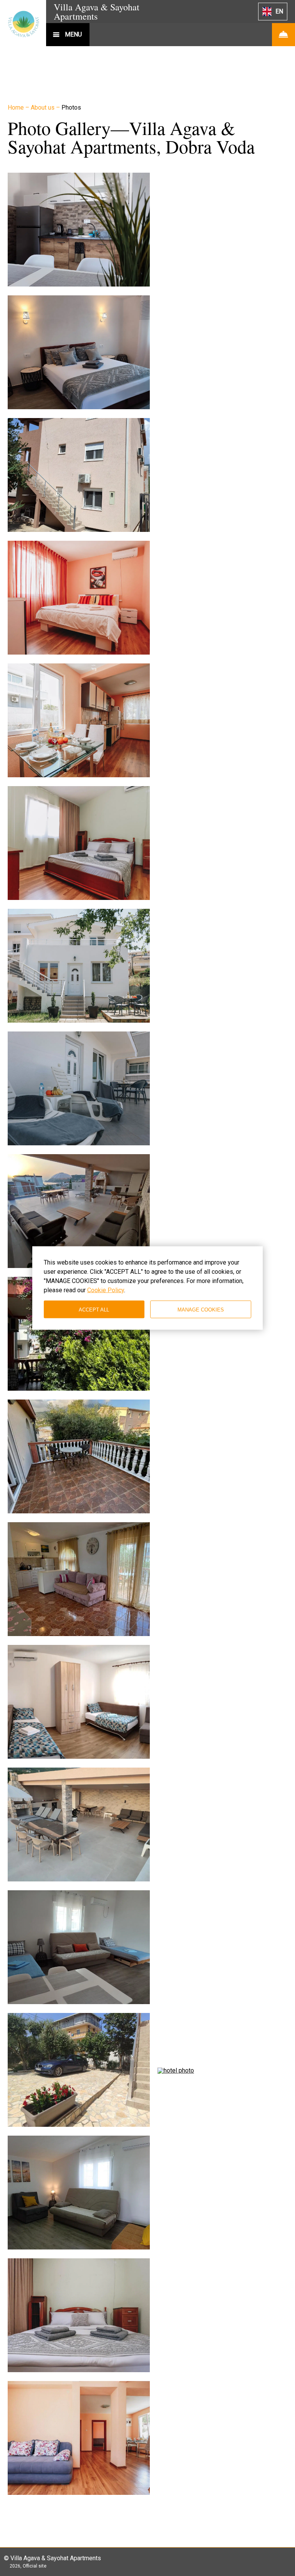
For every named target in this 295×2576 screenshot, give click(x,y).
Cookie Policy (106, 1290)
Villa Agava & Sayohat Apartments (97, 12)
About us (43, 107)
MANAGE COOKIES (201, 1309)
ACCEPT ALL (94, 1309)
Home (17, 107)
